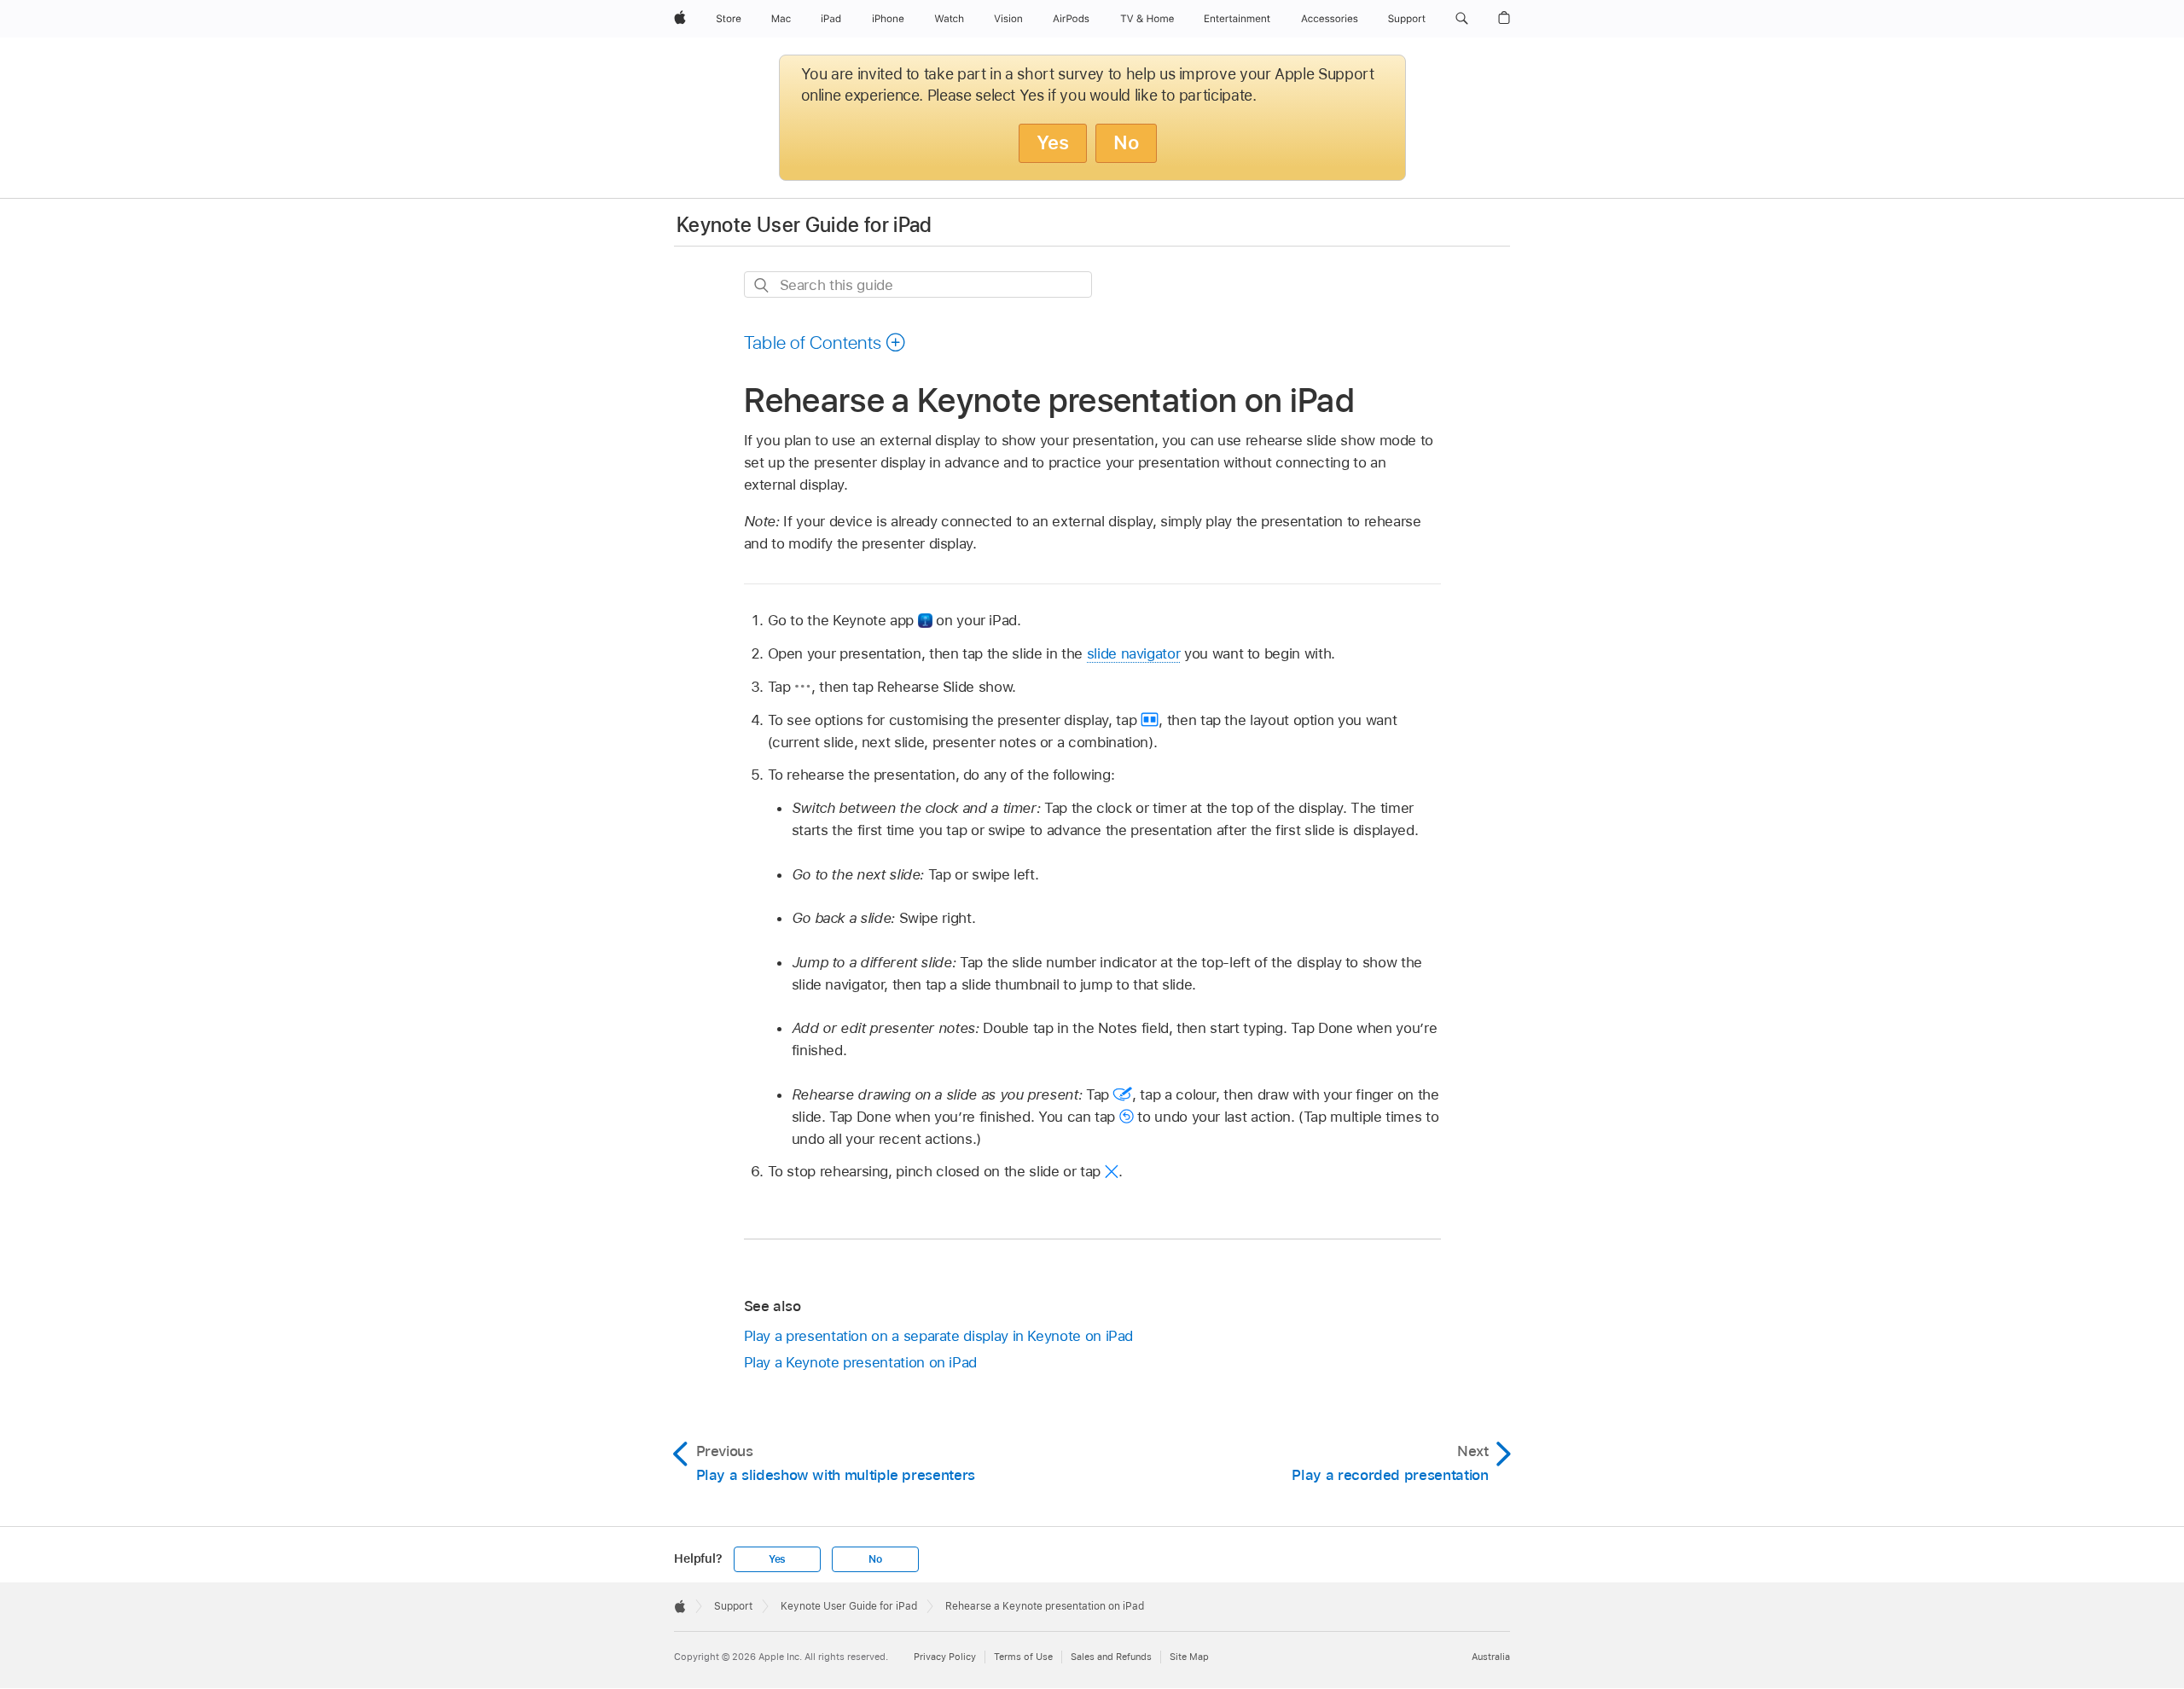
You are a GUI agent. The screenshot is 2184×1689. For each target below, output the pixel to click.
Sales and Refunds (1111, 1657)
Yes (1053, 142)
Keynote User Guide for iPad (804, 225)
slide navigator (1134, 653)
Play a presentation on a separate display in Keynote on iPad (939, 1336)
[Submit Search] (762, 285)
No (1126, 142)
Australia (1491, 1657)
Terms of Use (1023, 1657)
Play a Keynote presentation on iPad (861, 1362)
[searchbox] (918, 284)
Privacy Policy (945, 1657)
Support (733, 1606)
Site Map (1189, 1657)
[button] (1462, 19)
